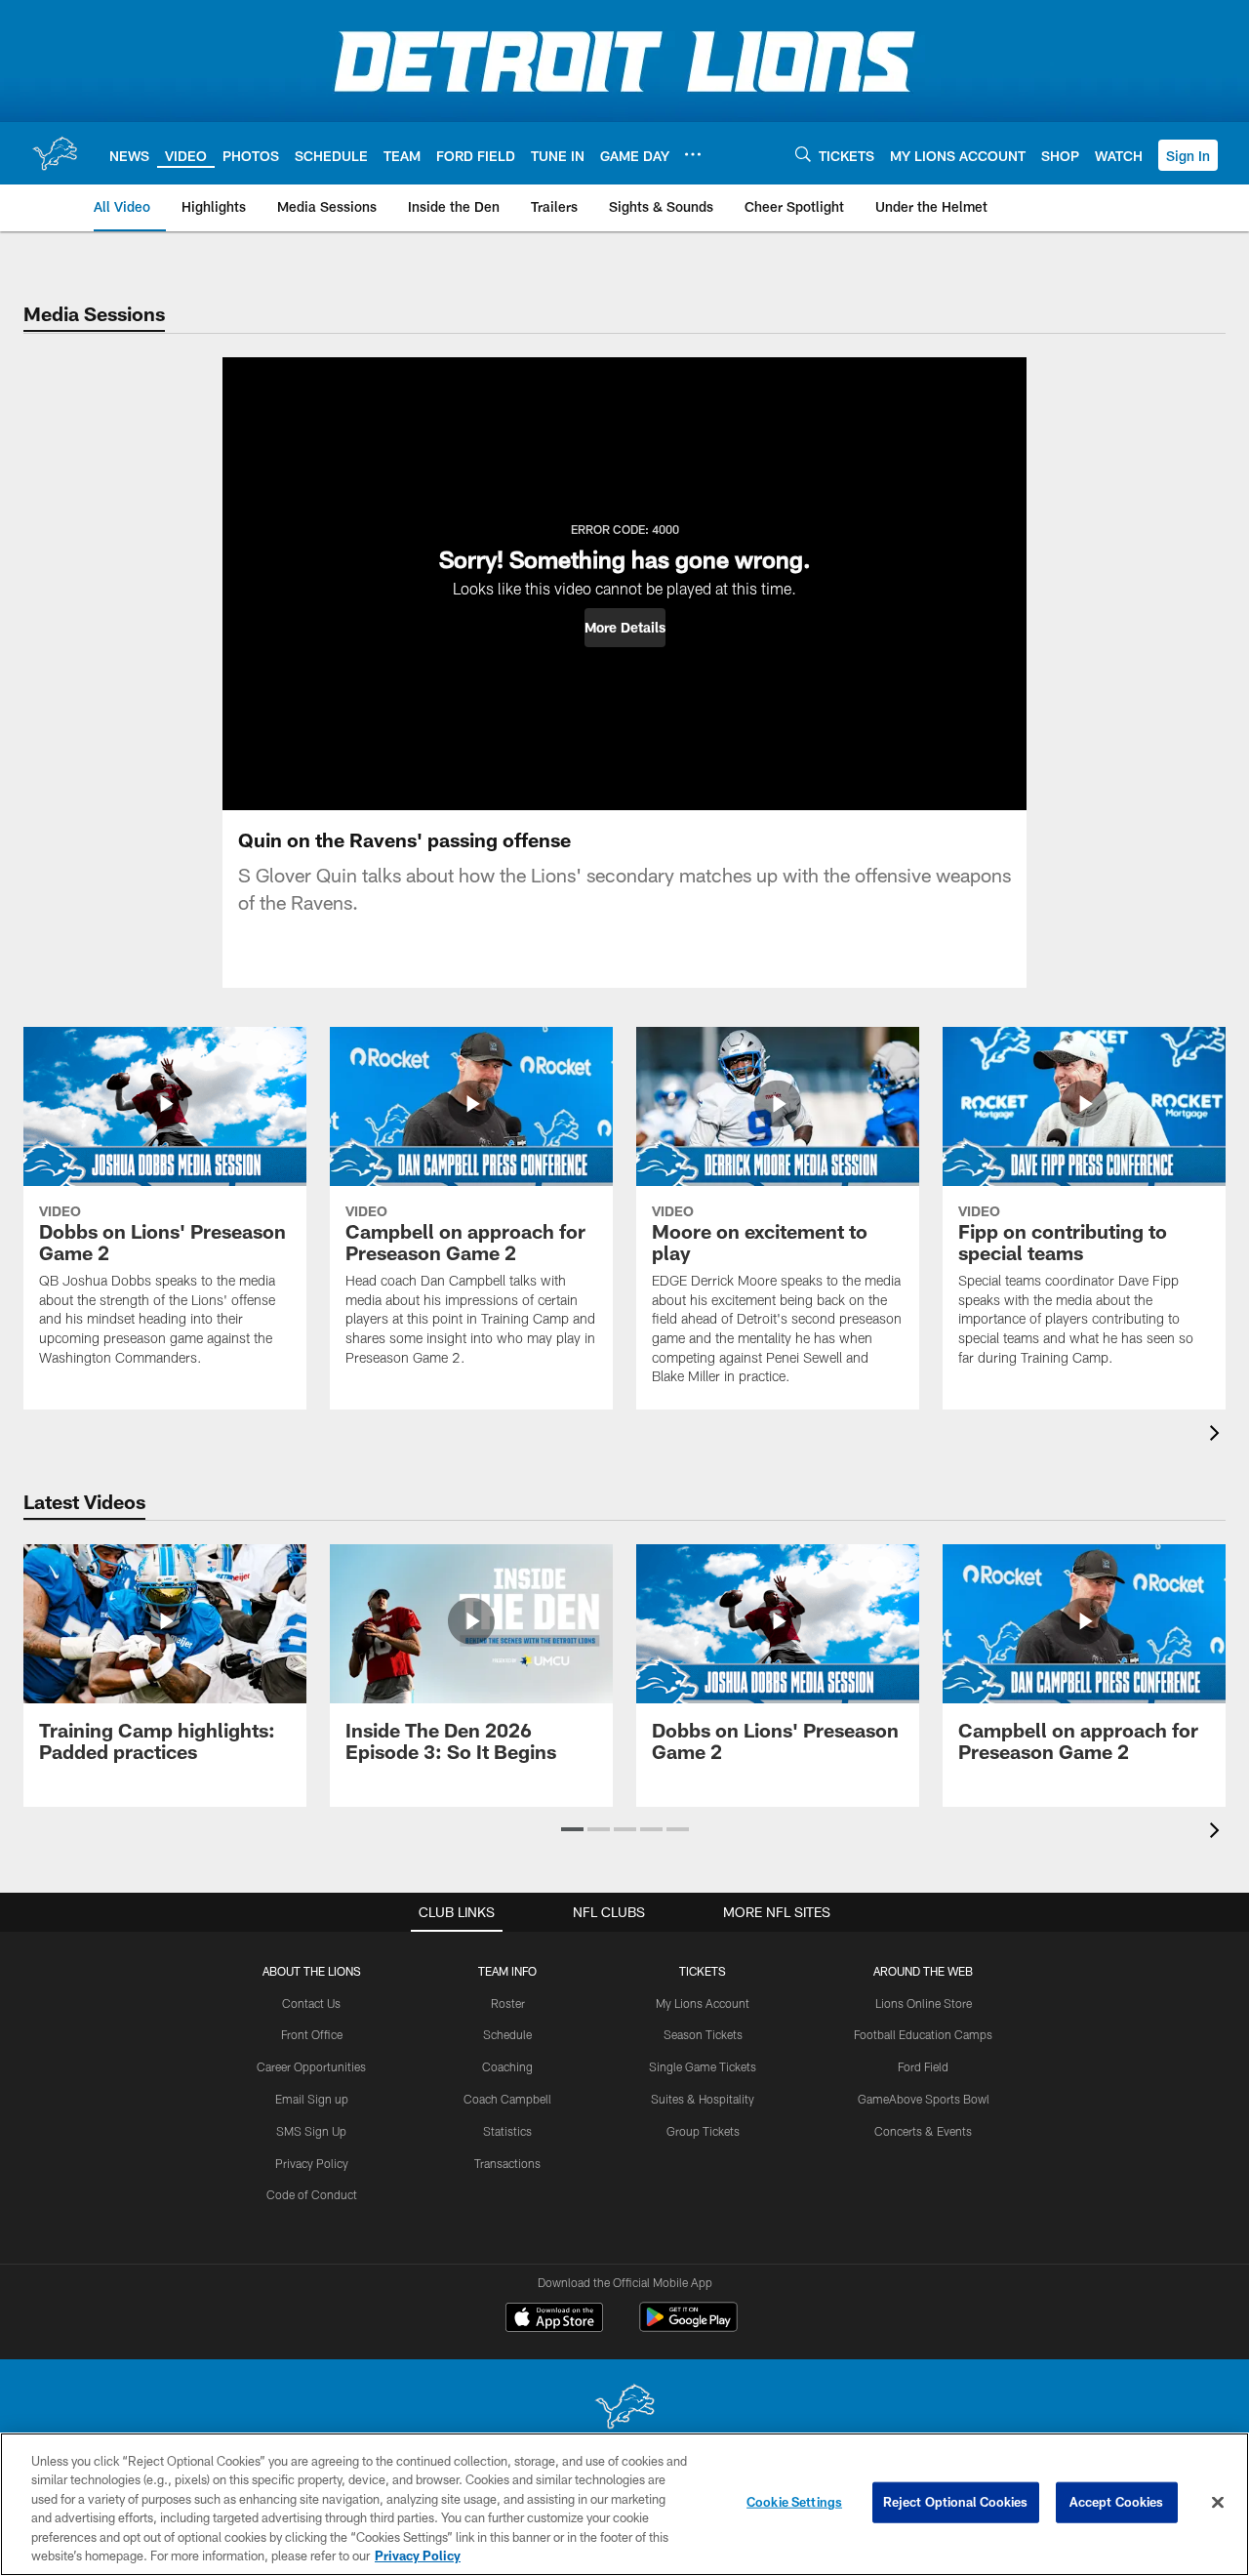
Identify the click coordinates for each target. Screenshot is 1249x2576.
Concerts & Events (923, 2131)
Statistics (507, 2131)
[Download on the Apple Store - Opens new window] (554, 2319)
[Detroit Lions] (624, 2409)
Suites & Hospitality (703, 2099)
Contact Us (311, 2003)
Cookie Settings (794, 2502)
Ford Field (923, 2066)
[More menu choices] (693, 154)
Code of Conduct (312, 2194)
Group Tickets (703, 2131)
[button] (1188, 155)
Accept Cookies (1117, 2502)
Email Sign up (312, 2099)
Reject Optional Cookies (956, 2502)
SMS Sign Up (311, 2131)
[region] (624, 2504)
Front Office (312, 2034)
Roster (508, 2003)
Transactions (507, 2163)
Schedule (507, 2034)
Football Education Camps (923, 2034)
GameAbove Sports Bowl (924, 2099)
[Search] (803, 154)
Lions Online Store (924, 2003)
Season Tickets (703, 2034)
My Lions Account (703, 2003)
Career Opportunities (311, 2066)
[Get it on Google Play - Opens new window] (688, 2327)
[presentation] (1218, 1435)
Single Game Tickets (703, 2066)
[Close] (1218, 2503)
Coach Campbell (507, 2099)
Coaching (507, 2066)
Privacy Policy (312, 2163)
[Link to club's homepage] (55, 153)
